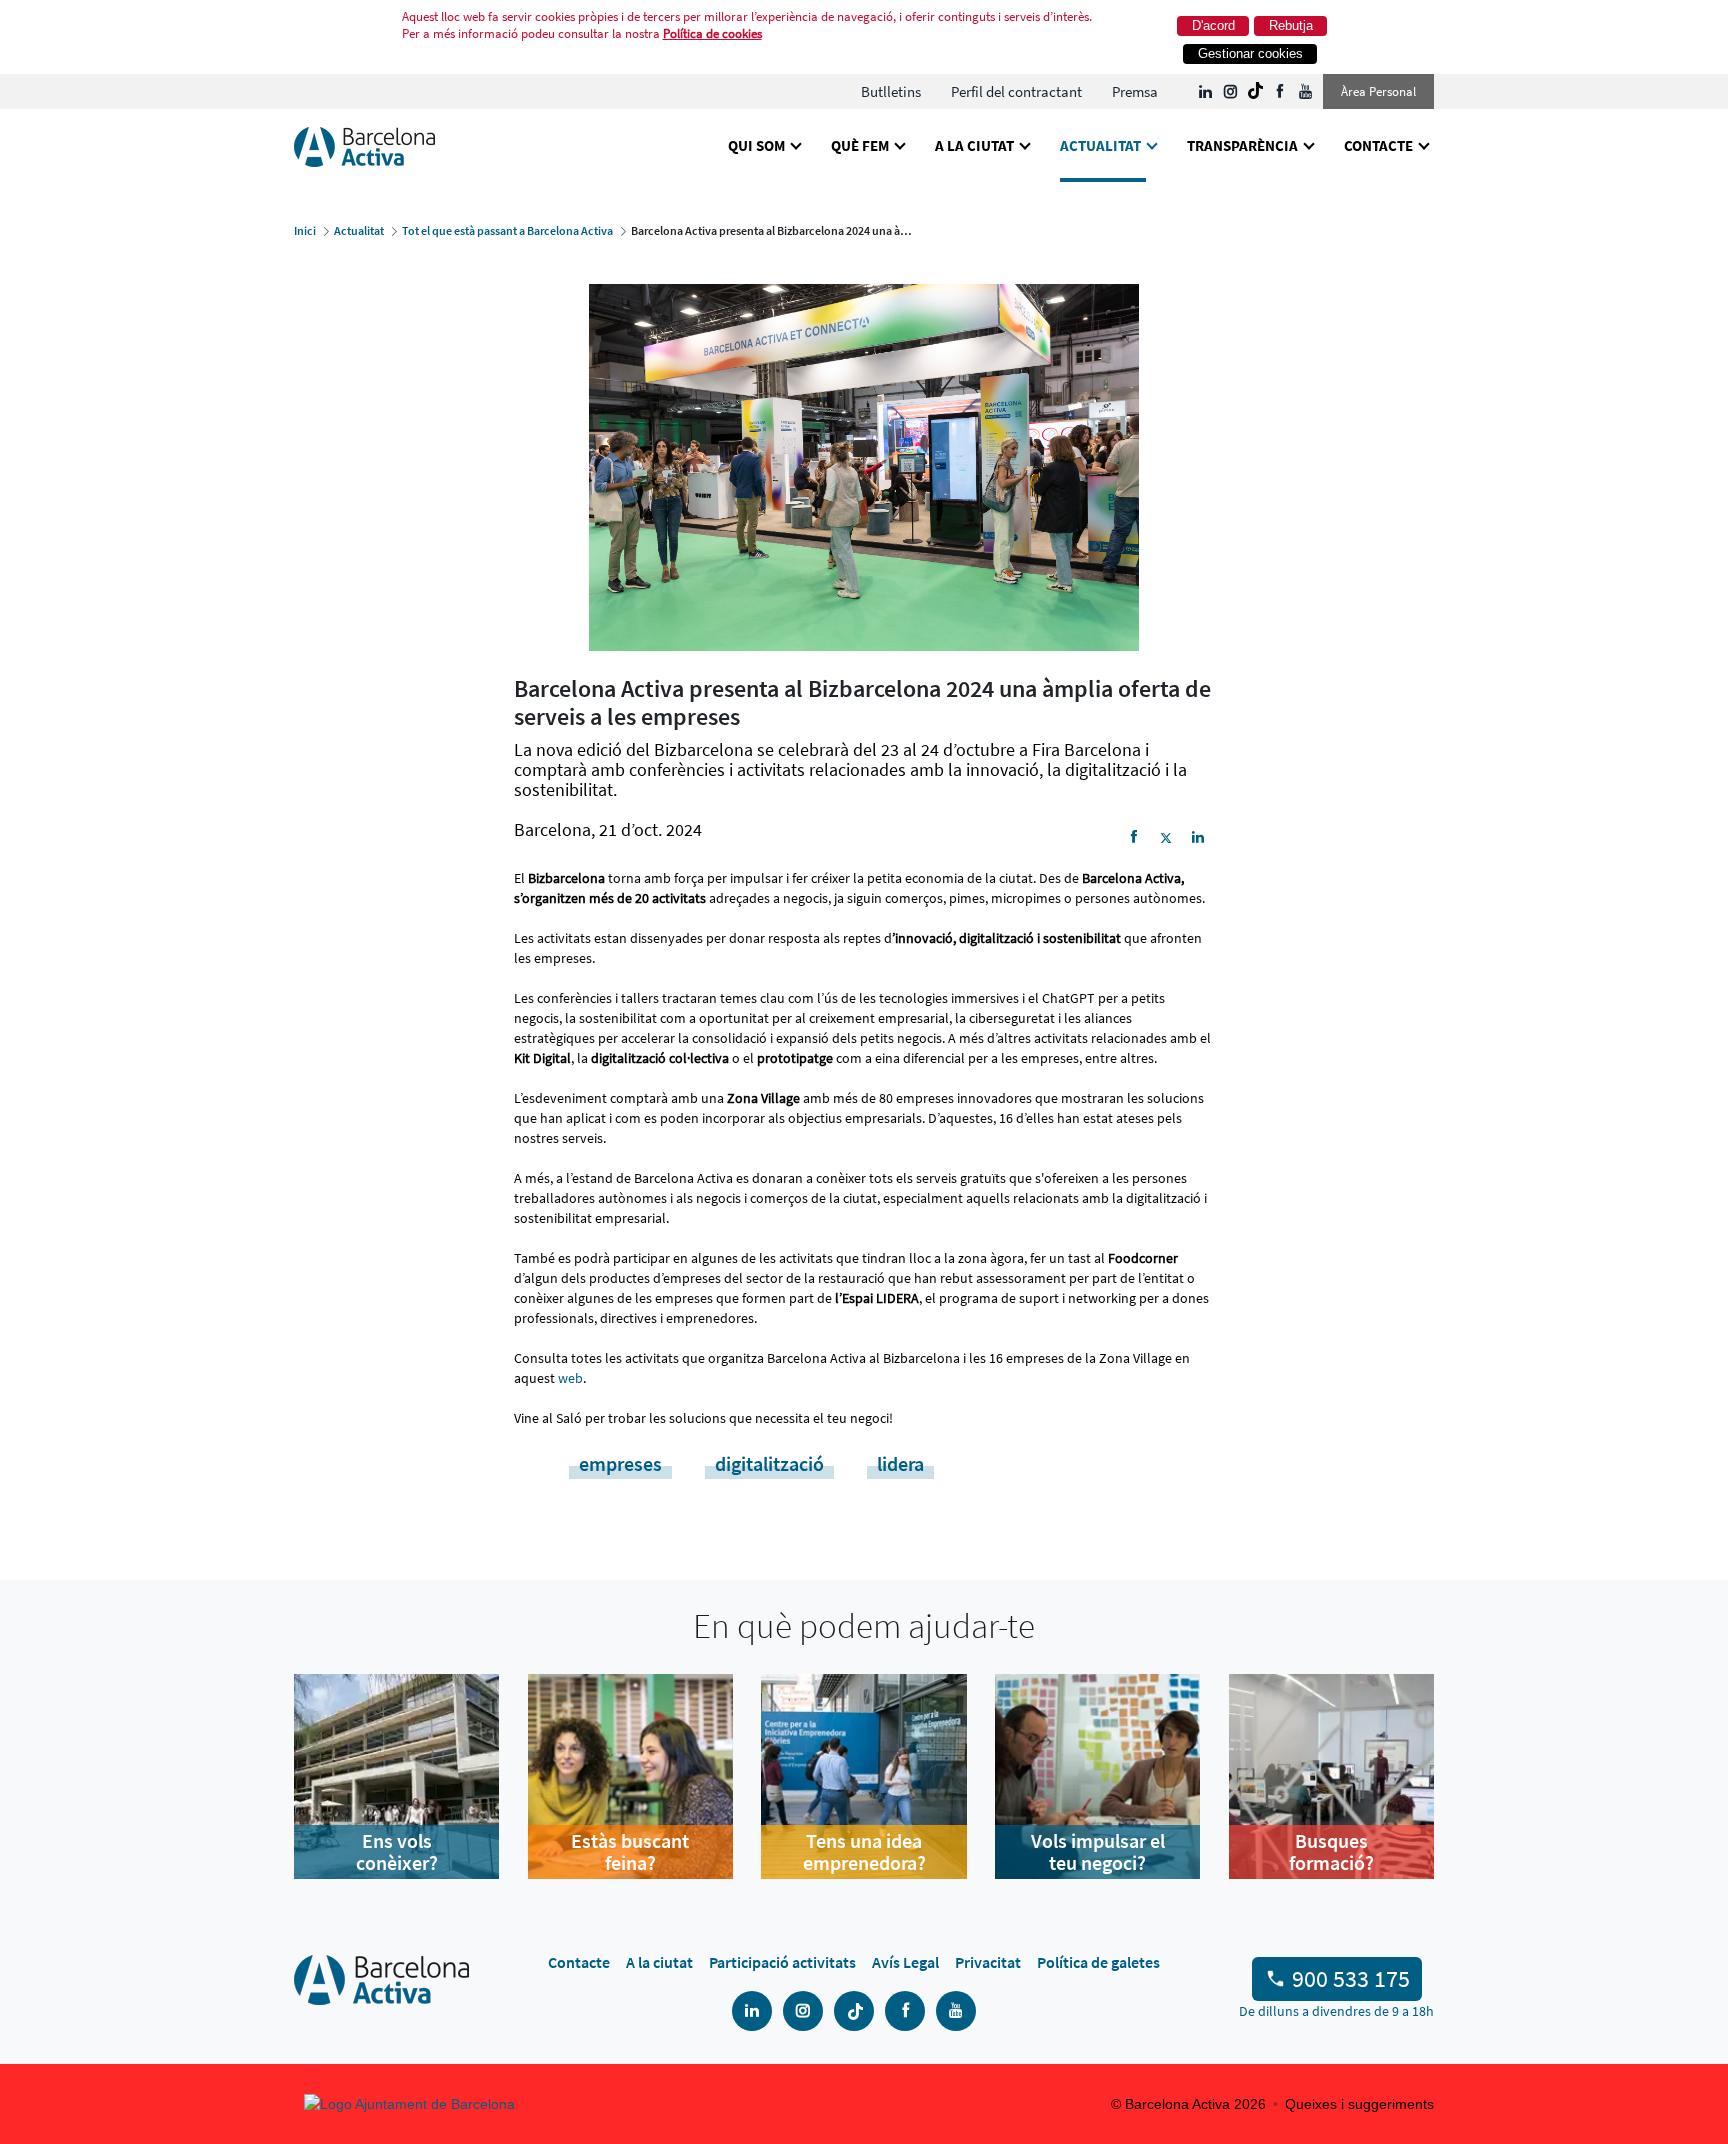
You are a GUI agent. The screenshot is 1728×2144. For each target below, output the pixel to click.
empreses (620, 1463)
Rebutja (1291, 25)
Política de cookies (712, 33)
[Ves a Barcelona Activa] (364, 145)
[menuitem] (891, 91)
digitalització (769, 1463)
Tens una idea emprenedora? (864, 1852)
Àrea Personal (1378, 91)
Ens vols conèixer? (397, 1852)
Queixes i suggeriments (1359, 2104)
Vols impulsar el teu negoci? (1098, 1852)
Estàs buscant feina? (630, 1852)
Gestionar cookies (1250, 53)
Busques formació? (1331, 1852)
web (570, 1378)
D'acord (1213, 25)
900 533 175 (1351, 1978)
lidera (900, 1463)
